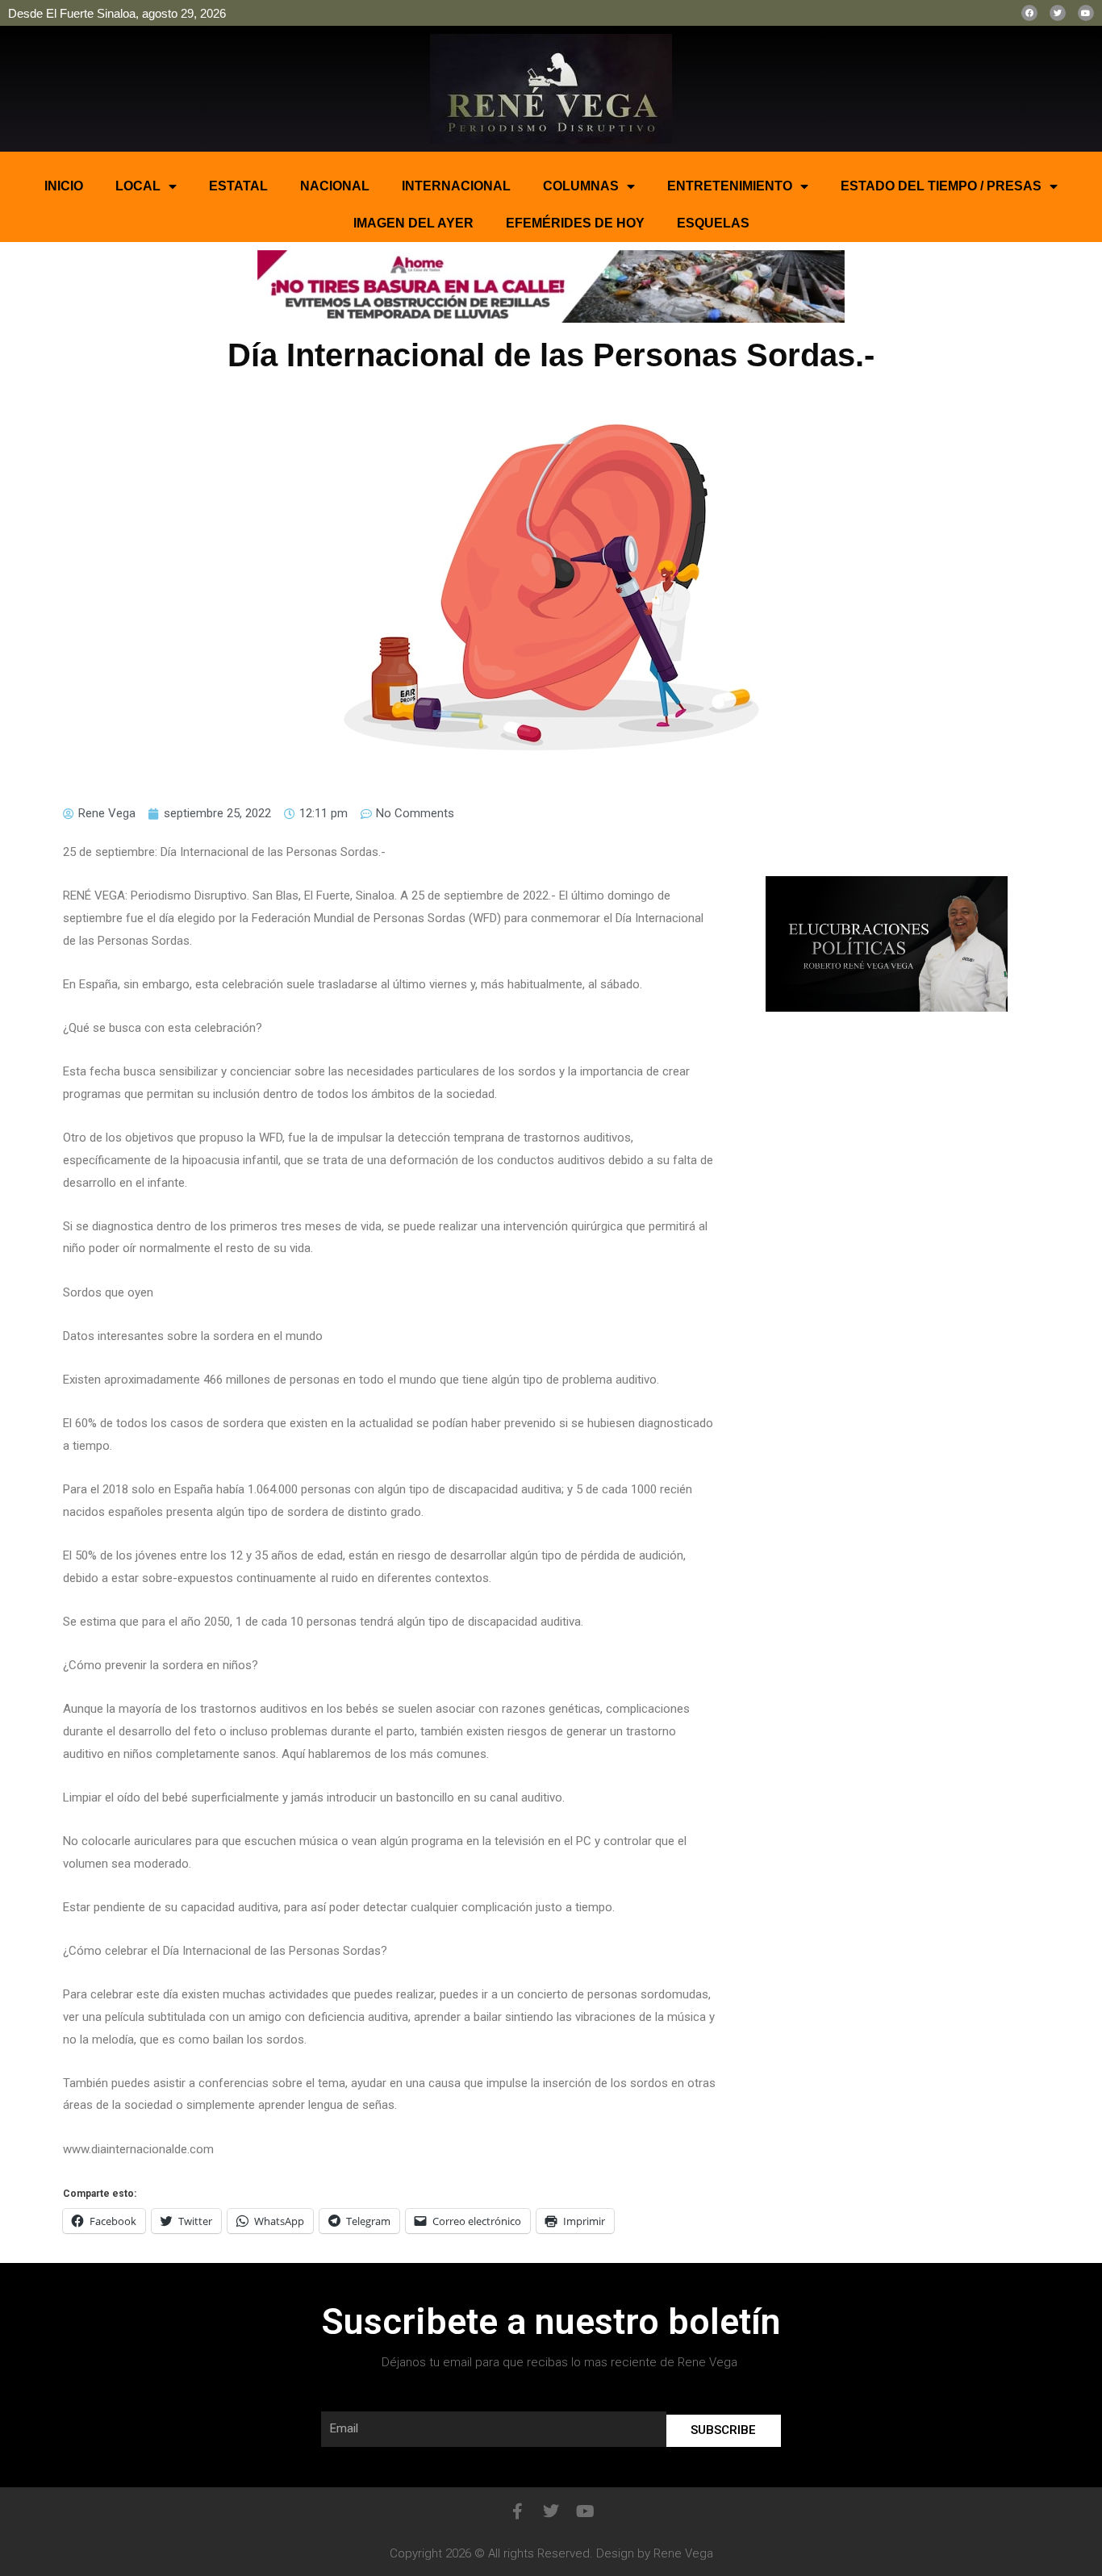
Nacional (335, 186)
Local (138, 186)
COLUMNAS (581, 186)
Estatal (238, 186)
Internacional (456, 186)
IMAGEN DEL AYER (413, 223)
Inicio (64, 186)
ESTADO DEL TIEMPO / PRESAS (941, 186)
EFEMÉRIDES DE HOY (575, 223)
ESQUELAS (713, 223)
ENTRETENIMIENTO (730, 186)
